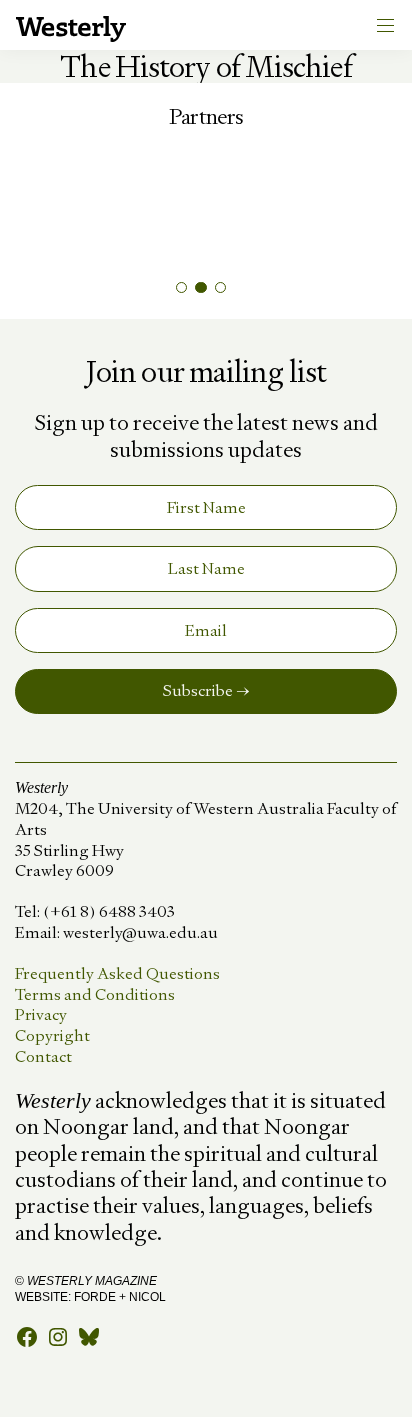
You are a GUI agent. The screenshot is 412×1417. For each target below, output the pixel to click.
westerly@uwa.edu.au (140, 932)
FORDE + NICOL (120, 1297)
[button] (181, 287)
